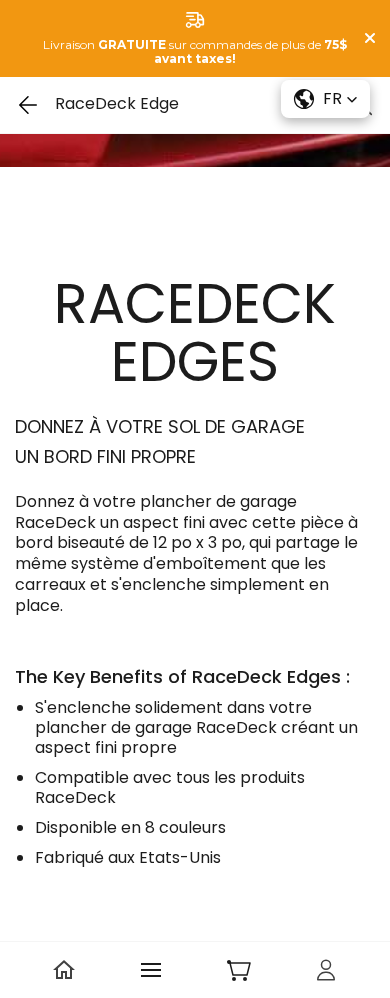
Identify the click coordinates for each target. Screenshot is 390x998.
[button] (325, 99)
